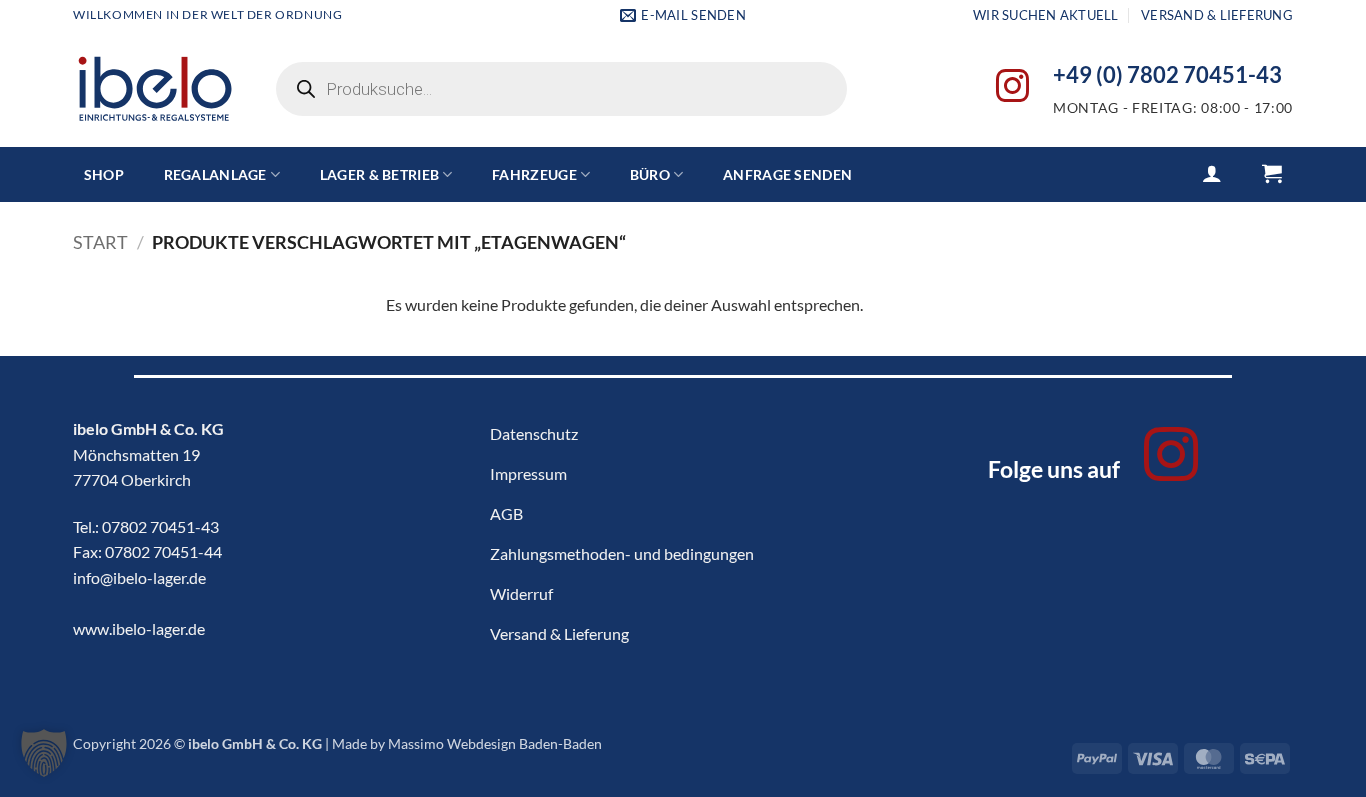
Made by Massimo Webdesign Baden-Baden (467, 743)
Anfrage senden (787, 174)
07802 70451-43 (160, 526)
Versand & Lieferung (1217, 15)
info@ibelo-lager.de (139, 577)
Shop (104, 174)
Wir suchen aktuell (1046, 15)
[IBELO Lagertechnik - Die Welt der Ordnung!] (154, 89)
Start (100, 242)
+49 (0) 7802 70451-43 (1167, 75)
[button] (1212, 173)
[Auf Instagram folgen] (1012, 88)
